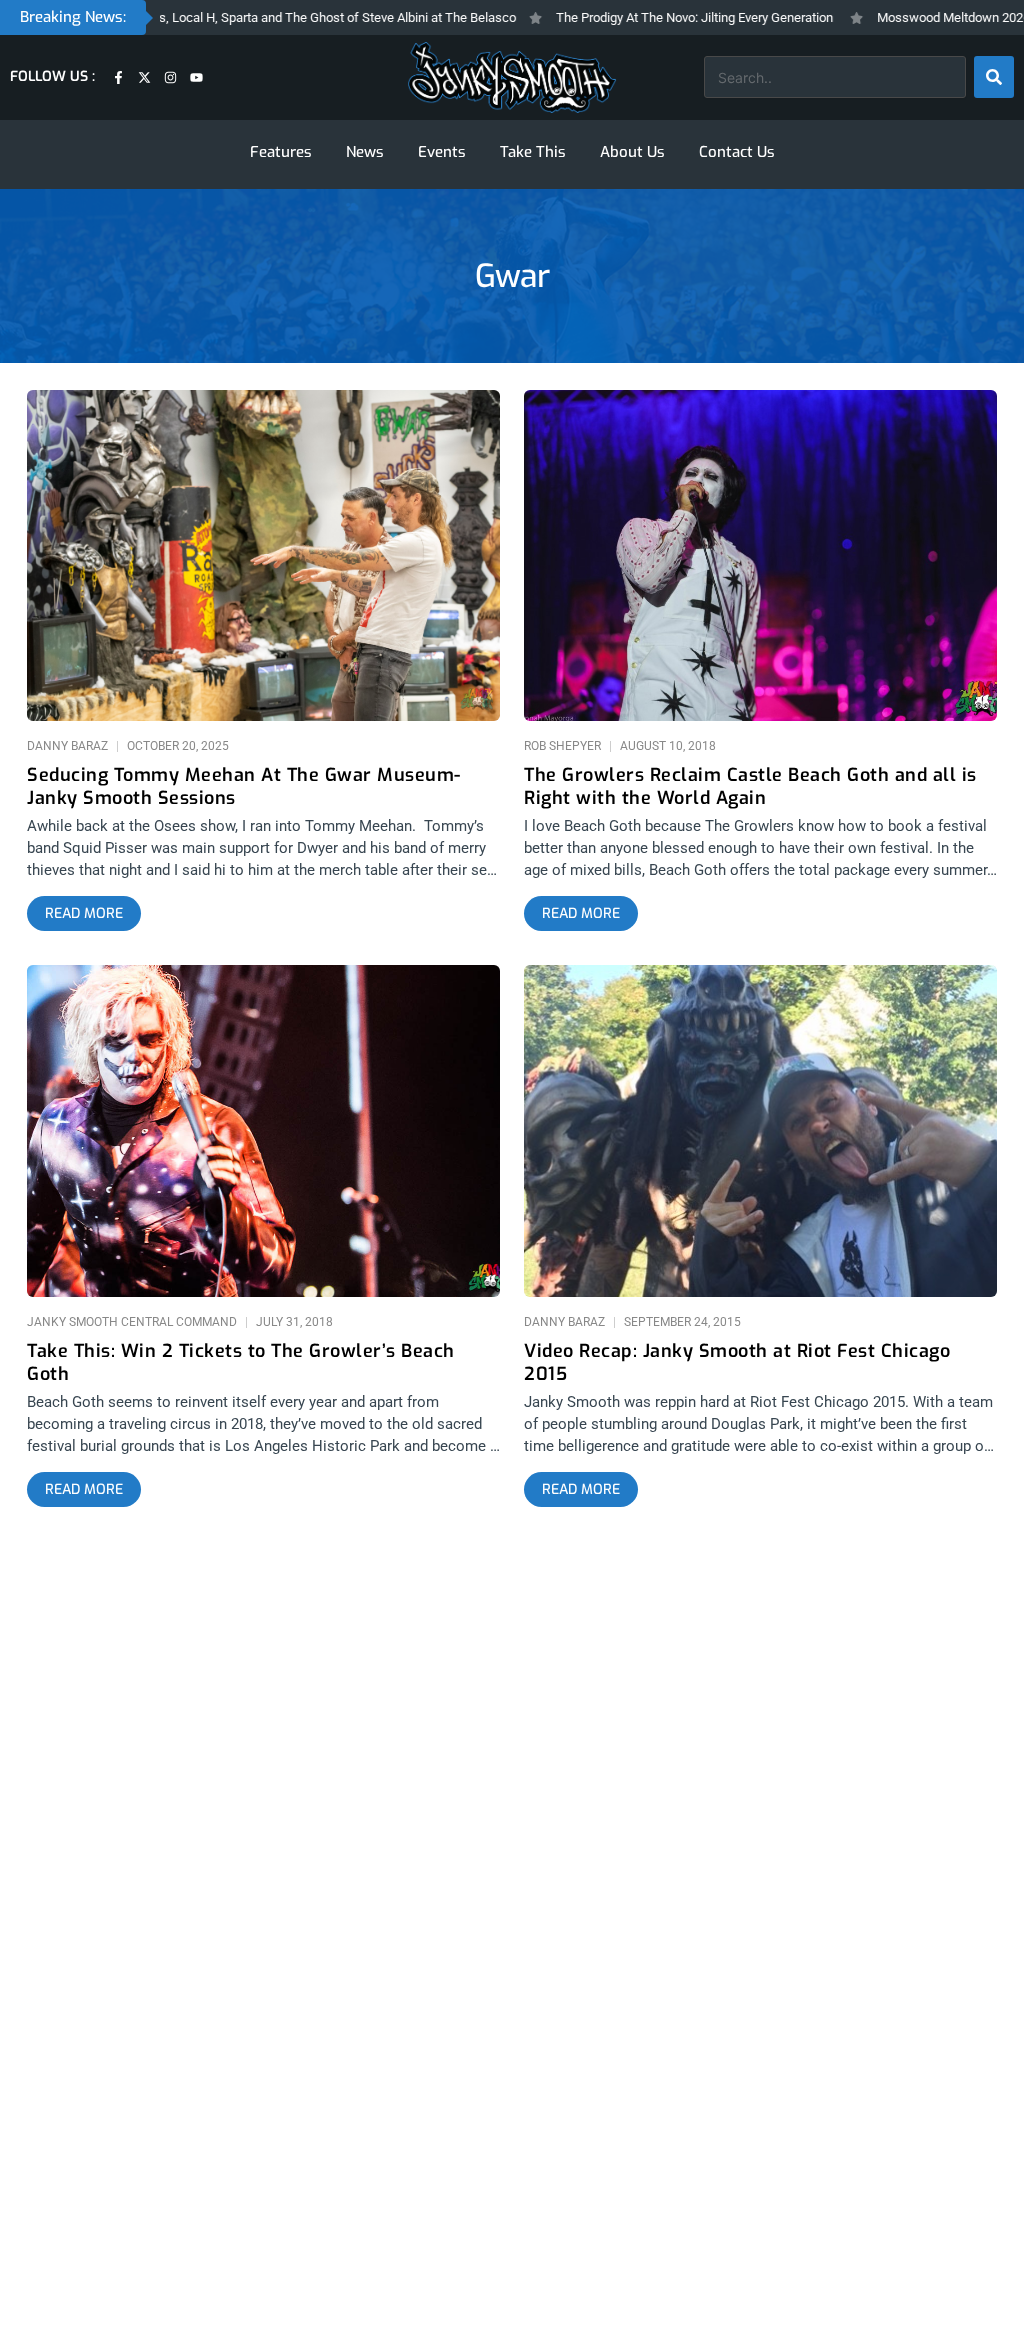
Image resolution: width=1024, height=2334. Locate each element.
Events (442, 152)
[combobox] (835, 77)
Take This (533, 152)
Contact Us (737, 152)
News (365, 152)
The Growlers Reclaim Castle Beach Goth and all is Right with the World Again (750, 787)
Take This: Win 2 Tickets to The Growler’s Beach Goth (241, 1363)
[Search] (994, 77)
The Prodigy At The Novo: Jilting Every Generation (649, 17)
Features (281, 152)
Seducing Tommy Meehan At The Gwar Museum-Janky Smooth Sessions (244, 787)
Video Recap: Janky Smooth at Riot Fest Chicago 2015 (737, 1363)
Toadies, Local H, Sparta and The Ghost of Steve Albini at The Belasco (273, 17)
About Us (632, 152)
